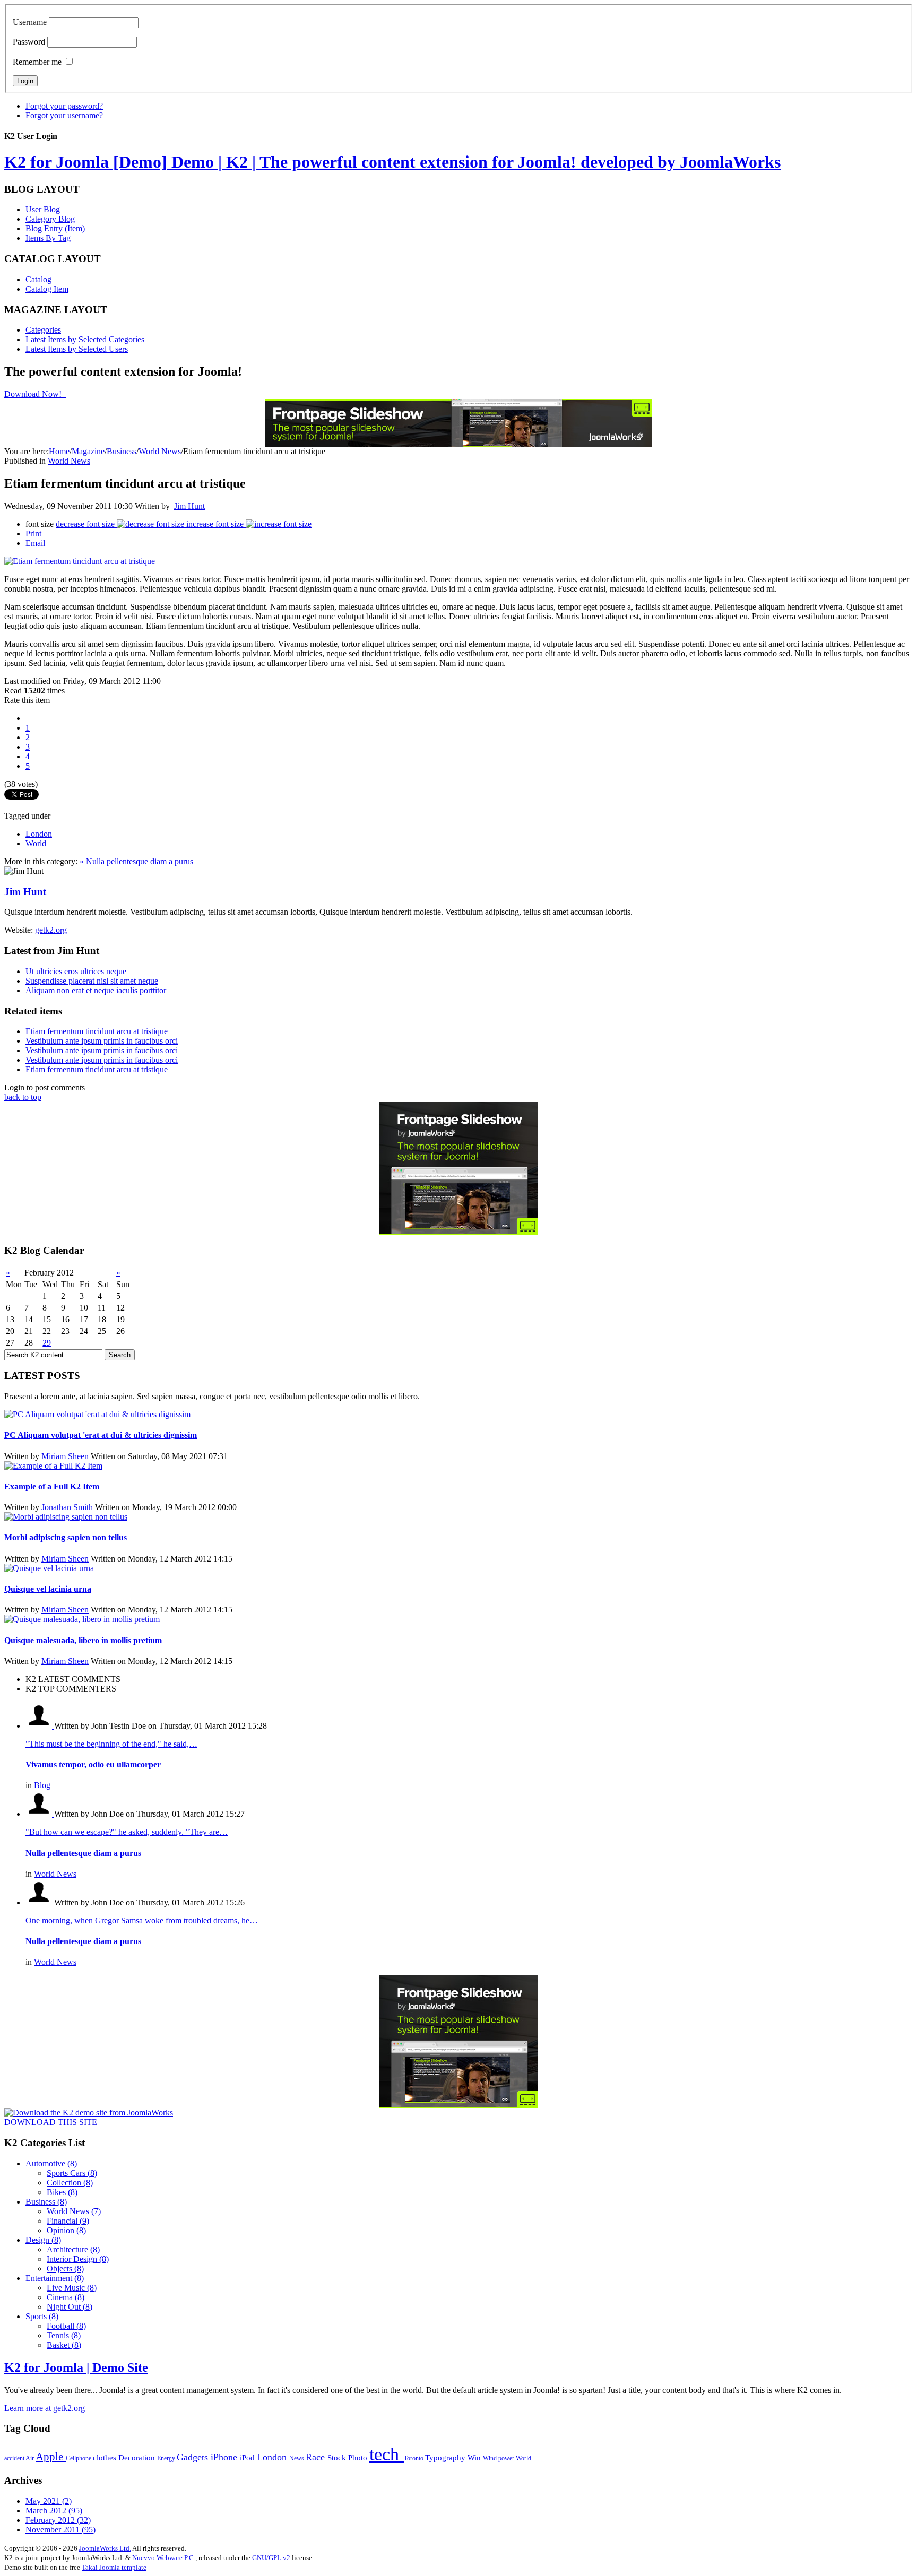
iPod (248, 2457)
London (39, 834)
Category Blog (50, 219)
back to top (23, 1097)
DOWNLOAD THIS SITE (51, 2122)
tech (387, 2454)
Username (30, 22)
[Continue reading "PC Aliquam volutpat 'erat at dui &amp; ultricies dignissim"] (97, 1414)
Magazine (88, 451)
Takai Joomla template (114, 2567)
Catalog (38, 279)
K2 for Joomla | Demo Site (76, 2367)
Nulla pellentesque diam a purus (83, 1853)
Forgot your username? (64, 115)
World (36, 843)
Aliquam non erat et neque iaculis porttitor (96, 990)
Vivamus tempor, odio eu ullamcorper (93, 1764)
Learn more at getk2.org (45, 2408)
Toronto (414, 2458)
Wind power (499, 2458)
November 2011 (60, 2530)
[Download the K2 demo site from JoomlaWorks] (89, 2113)
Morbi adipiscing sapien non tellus (66, 1537)
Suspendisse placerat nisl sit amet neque (92, 981)
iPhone (225, 2457)
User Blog (43, 209)
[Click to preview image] (80, 561)
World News (160, 451)
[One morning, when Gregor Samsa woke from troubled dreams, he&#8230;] (40, 1902)
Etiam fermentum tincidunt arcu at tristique (97, 1031)
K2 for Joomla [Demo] (392, 162)
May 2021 (49, 2501)
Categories (43, 330)
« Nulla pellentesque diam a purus (136, 861)
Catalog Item (47, 289)
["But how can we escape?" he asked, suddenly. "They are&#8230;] (40, 1814)
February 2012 (58, 2520)
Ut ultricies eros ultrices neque (76, 971)
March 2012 (54, 2510)
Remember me (37, 62)
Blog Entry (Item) (55, 228)
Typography (446, 2457)
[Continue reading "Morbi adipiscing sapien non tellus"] (66, 1517)
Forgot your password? (64, 106)
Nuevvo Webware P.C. (164, 2558)
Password (29, 42)
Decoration (138, 2457)
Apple (51, 2457)
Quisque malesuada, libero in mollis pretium (83, 1640)
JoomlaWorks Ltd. (105, 2548)
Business (122, 451)
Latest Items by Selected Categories (85, 339)
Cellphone (79, 2458)
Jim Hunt (189, 506)
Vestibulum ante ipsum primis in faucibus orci (102, 1041)
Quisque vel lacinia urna (48, 1589)
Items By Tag (48, 238)
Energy (167, 2458)
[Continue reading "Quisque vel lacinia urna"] (49, 1568)
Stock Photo (348, 2457)
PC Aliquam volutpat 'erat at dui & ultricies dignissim (101, 1435)
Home (59, 451)
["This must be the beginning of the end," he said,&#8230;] (40, 1726)
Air (31, 2458)
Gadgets (194, 2457)
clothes (106, 2457)
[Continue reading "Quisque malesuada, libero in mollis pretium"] (82, 1619)
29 (47, 1343)
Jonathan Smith (67, 1507)
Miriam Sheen (65, 1456)
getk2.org (51, 930)
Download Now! (34, 394)
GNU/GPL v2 (271, 2558)
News (297, 2458)
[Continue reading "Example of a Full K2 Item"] (53, 1466)
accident (15, 2458)
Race (317, 2457)
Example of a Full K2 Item (52, 1486)
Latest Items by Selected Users (77, 349)
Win (475, 2457)
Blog (42, 1785)
